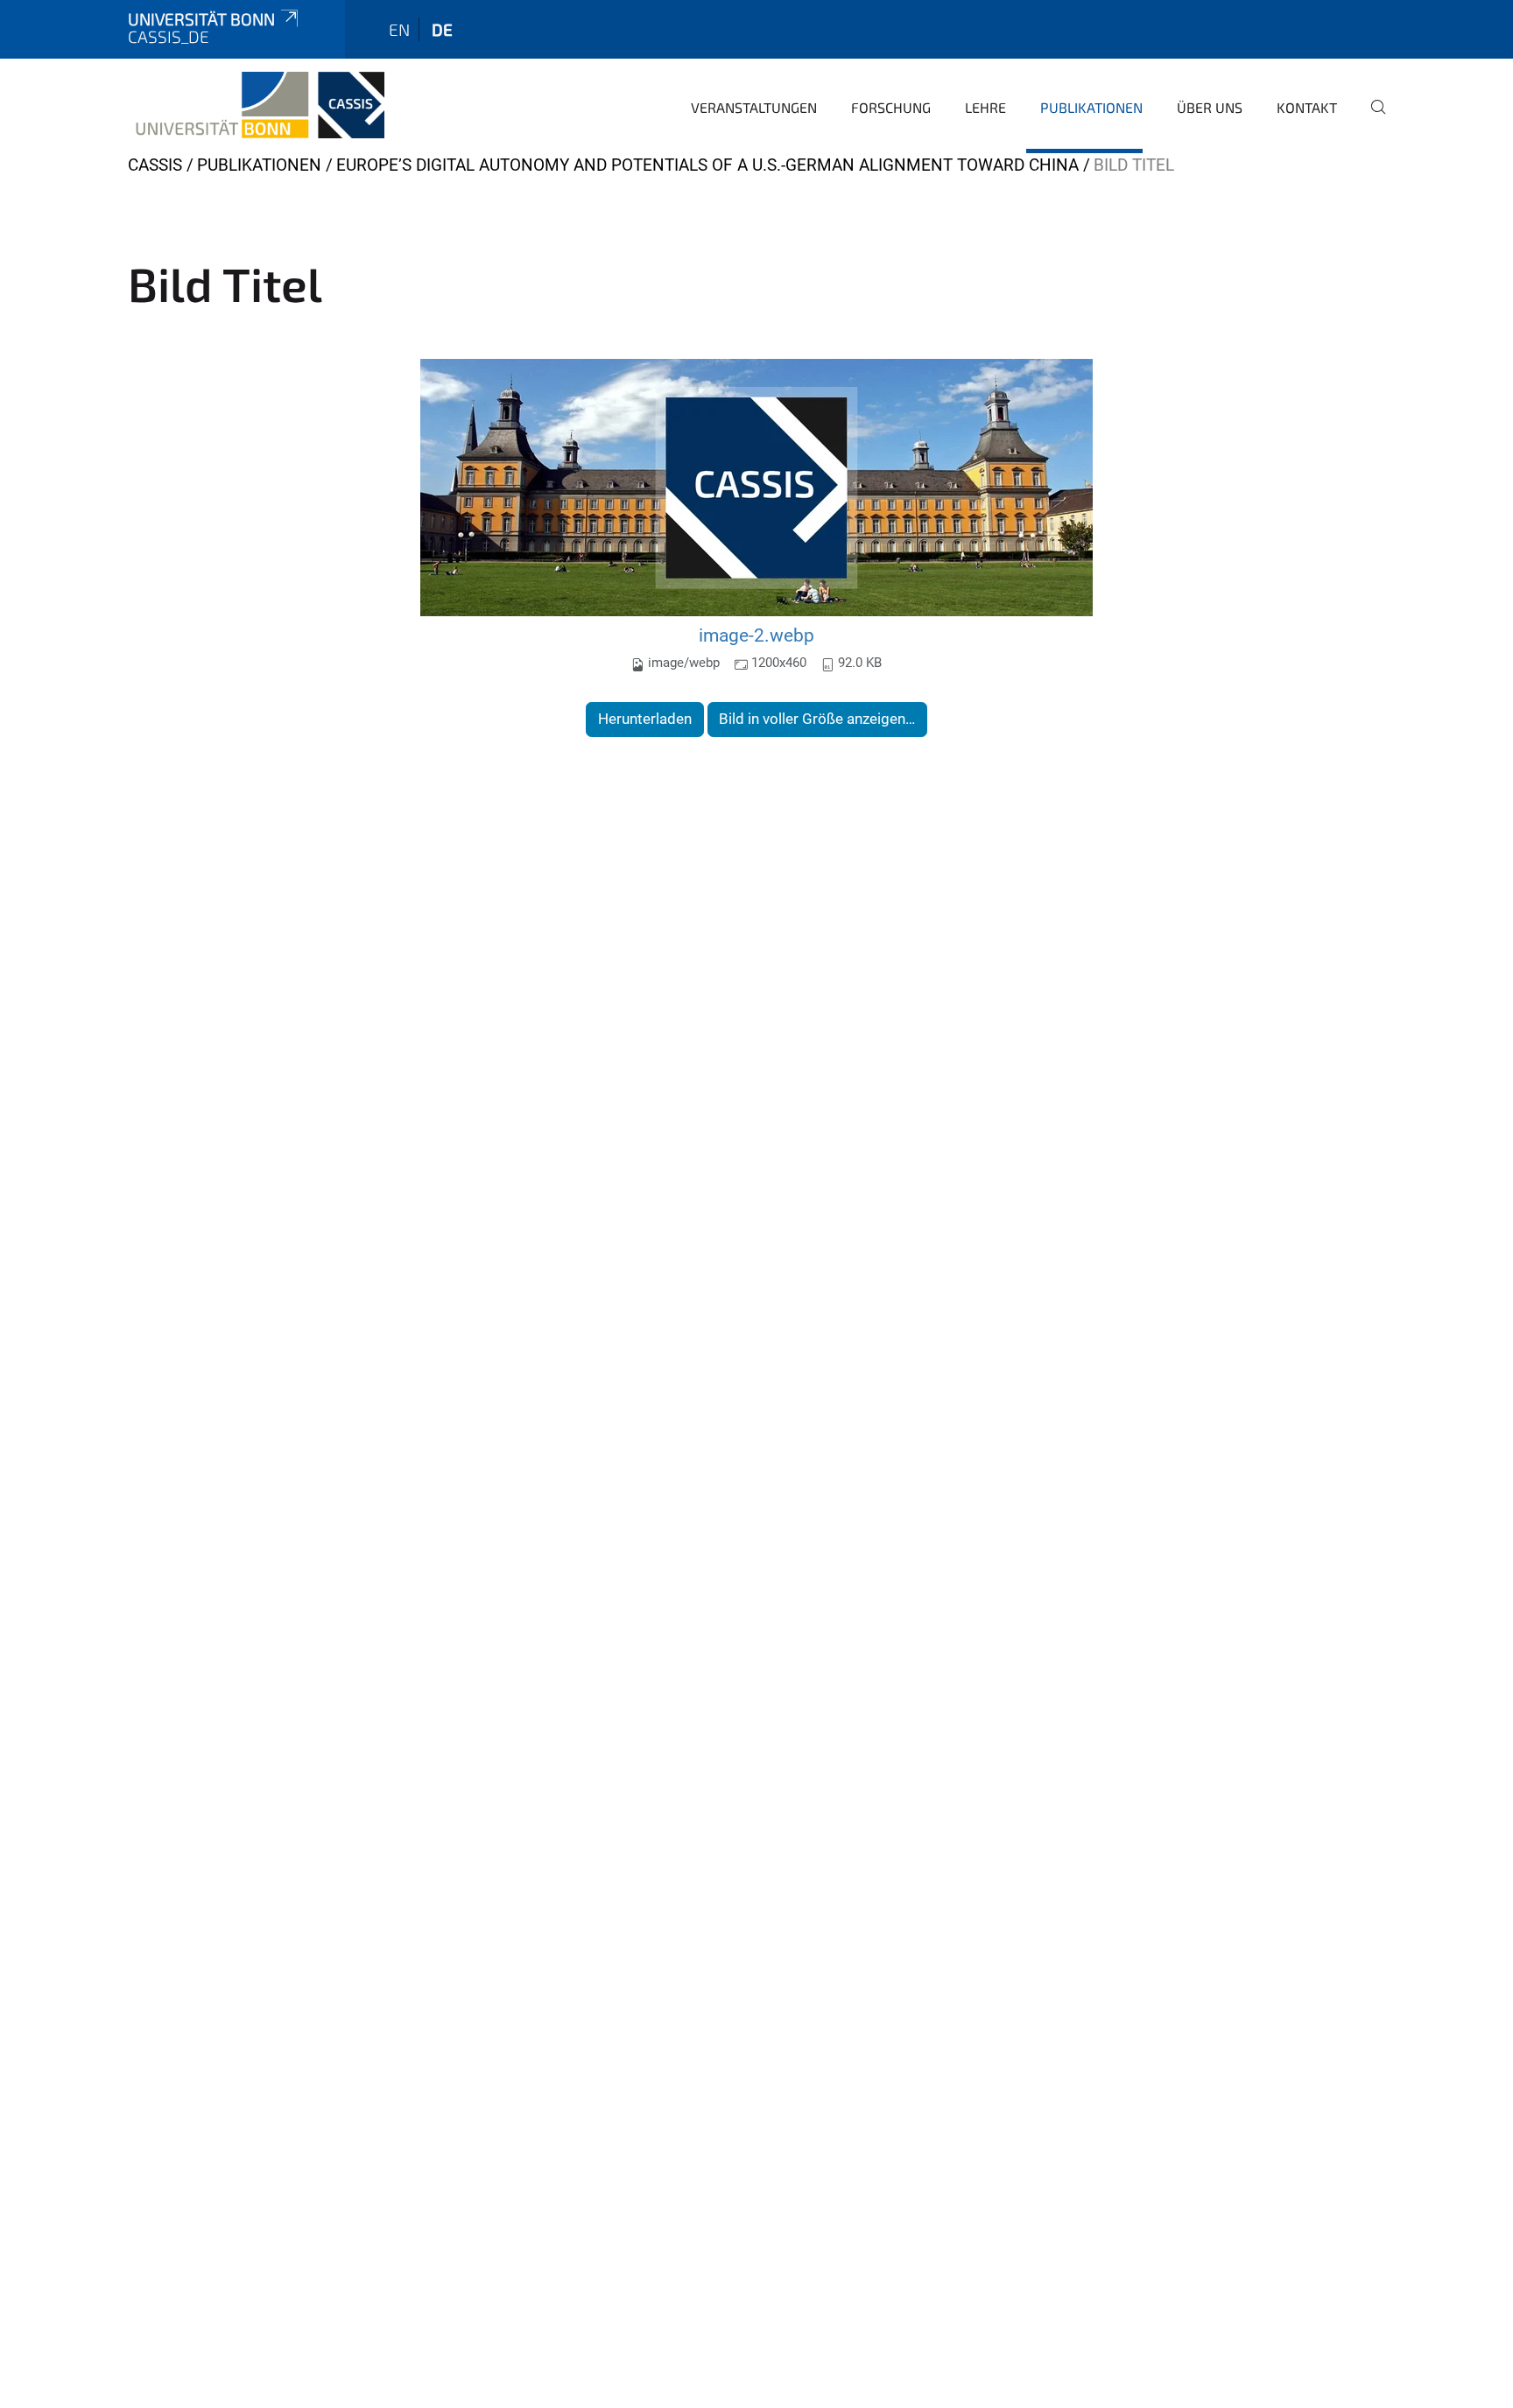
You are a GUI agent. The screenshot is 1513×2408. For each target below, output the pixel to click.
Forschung (891, 107)
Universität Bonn (201, 19)
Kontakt (1307, 107)
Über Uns (1210, 107)
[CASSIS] (256, 105)
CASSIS (155, 165)
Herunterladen (645, 719)
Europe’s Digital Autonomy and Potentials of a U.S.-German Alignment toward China (707, 165)
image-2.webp (756, 635)
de (442, 29)
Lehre (985, 107)
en (399, 29)
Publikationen (1091, 107)
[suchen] (1371, 119)
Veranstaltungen (754, 107)
